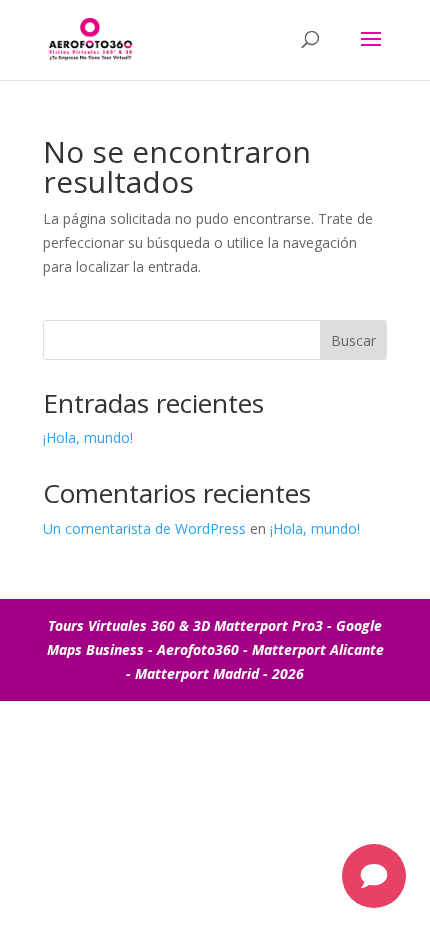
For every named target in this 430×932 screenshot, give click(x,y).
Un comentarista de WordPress (144, 528)
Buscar (353, 340)
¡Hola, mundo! (88, 437)
